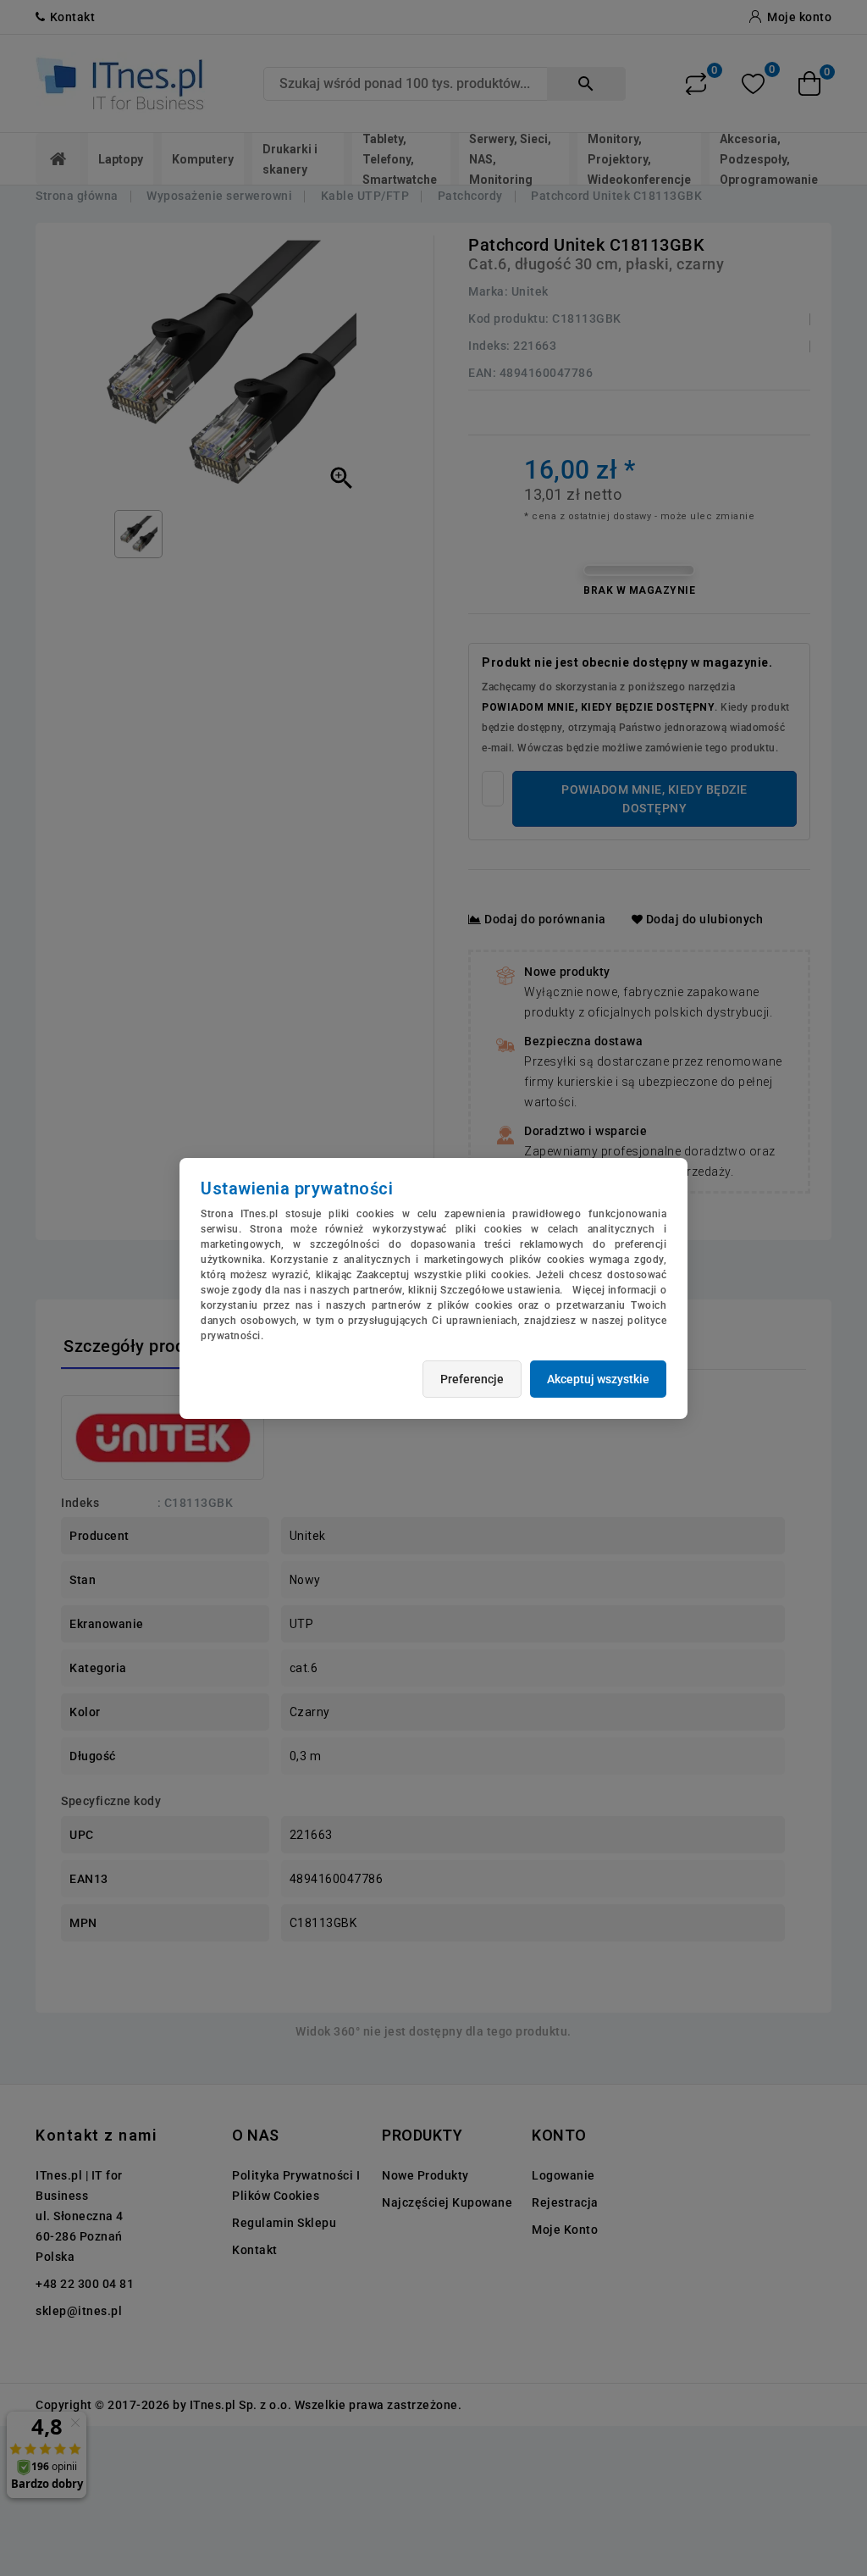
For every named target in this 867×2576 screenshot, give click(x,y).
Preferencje (472, 1379)
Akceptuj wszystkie (598, 1379)
